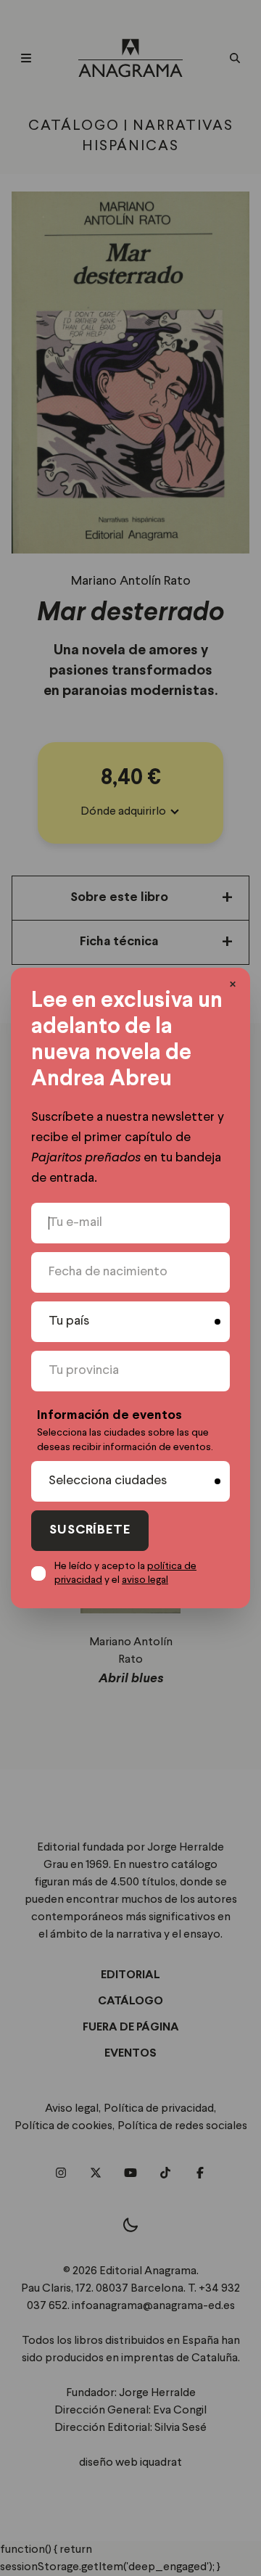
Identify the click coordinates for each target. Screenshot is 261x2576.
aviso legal (145, 1580)
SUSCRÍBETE (90, 1530)
